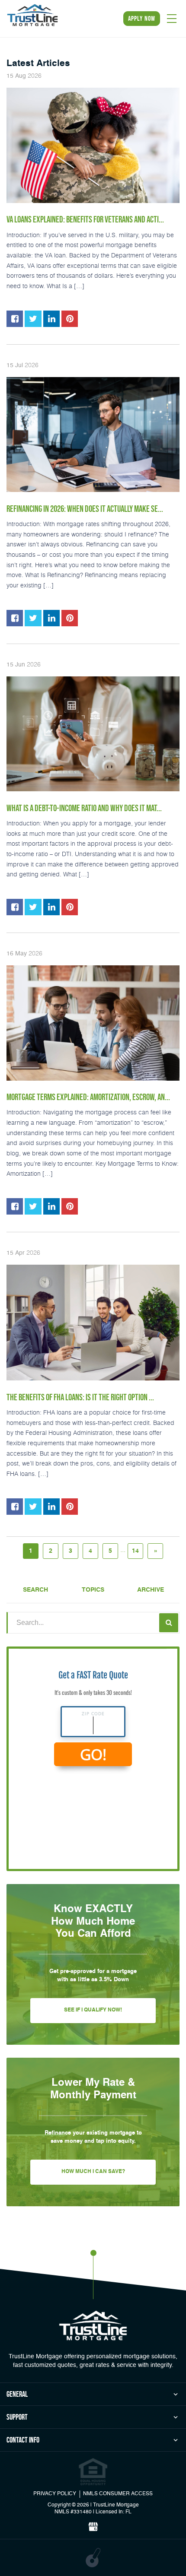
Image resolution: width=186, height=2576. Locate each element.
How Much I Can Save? (93, 2172)
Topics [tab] (93, 1590)
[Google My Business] (93, 2527)
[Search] (169, 1623)
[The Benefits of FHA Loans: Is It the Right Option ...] (93, 1323)
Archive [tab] (151, 1590)
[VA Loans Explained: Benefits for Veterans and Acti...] (93, 145)
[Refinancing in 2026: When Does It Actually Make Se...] (93, 435)
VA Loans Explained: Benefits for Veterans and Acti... (85, 219)
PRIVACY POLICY (55, 2494)
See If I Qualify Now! (93, 2010)
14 (135, 1551)
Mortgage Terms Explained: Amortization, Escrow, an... (88, 1097)
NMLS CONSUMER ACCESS (118, 2494)
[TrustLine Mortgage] (93, 2325)
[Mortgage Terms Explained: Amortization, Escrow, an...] (93, 1023)
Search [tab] (35, 1590)
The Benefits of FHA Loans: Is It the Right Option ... (80, 1397)
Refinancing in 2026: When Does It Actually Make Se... (85, 509)
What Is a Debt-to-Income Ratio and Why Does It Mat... (84, 808)
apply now (142, 18)
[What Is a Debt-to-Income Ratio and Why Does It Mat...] (93, 734)
